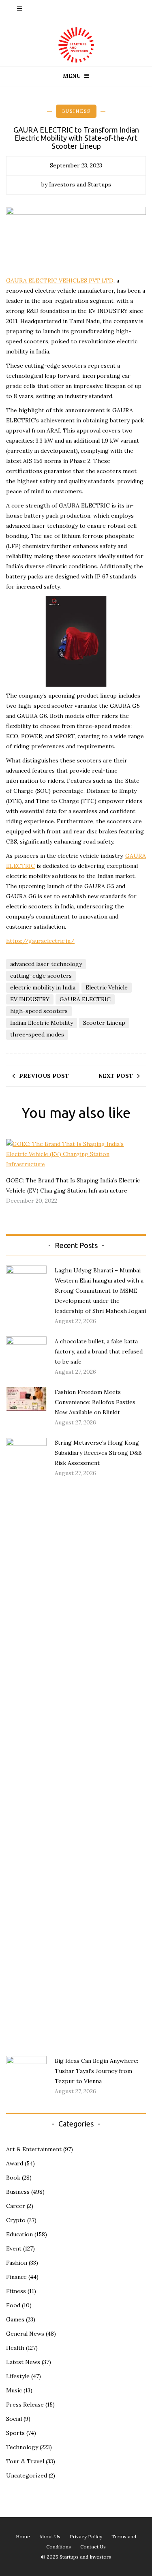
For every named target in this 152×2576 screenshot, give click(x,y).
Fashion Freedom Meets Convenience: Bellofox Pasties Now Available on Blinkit (95, 1402)
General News (25, 2334)
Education (19, 2234)
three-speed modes (37, 1034)
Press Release (25, 2405)
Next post (116, 1076)
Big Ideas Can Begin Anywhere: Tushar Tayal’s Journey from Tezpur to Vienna (96, 2071)
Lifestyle (18, 2376)
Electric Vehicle (107, 987)
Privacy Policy (86, 2536)
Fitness (16, 2291)
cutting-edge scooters (41, 976)
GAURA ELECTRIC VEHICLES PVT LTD (60, 281)
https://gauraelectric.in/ (40, 941)
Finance (16, 2277)
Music (14, 2390)
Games (15, 2319)
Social (14, 2419)
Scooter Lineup (104, 1023)
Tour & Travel (25, 2461)
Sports (15, 2433)
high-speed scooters (39, 1011)
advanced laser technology (46, 964)
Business (76, 111)
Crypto (16, 2220)
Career (16, 2206)
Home (23, 2536)
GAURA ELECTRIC (85, 999)
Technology (22, 2447)
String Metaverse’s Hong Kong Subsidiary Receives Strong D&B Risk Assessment (98, 1453)
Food (13, 2305)
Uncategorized (27, 2475)
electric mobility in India (43, 987)
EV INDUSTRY (30, 999)
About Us (50, 2536)
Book (13, 2178)
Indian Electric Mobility (42, 1023)
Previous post (44, 1076)
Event (14, 2248)
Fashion (17, 2263)
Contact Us (93, 2547)
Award (15, 2163)
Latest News (23, 2362)
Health (15, 2348)
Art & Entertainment (34, 2149)
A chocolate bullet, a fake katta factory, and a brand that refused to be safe (99, 1351)
